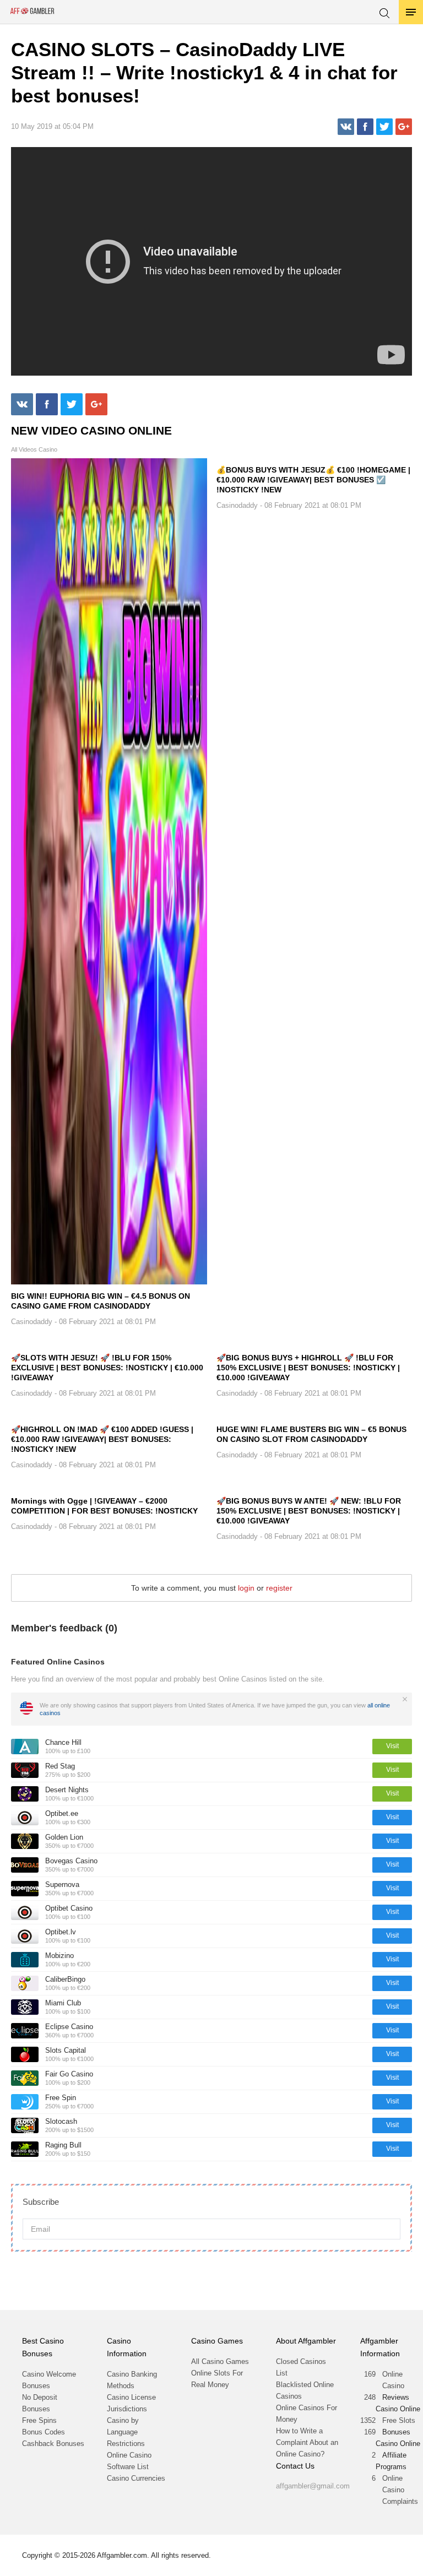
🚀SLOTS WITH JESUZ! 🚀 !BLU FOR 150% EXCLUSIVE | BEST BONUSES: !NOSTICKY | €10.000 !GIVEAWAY (107, 1368)
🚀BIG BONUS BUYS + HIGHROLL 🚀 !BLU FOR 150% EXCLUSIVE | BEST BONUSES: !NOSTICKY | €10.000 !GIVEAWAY (308, 1368)
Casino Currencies (136, 2478)
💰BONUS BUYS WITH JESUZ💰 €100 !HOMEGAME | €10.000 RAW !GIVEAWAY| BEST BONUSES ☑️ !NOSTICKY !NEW (313, 480)
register (279, 1588)
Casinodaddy (32, 1322)
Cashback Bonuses (53, 2444)
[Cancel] (405, 1699)
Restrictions (126, 2444)
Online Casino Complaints (400, 2490)
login (246, 1588)
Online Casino (393, 2380)
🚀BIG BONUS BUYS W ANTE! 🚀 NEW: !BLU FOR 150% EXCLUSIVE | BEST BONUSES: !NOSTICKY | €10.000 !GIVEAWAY (309, 1511)
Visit (392, 1746)
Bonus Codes (44, 2432)
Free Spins (39, 2420)
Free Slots (399, 2420)
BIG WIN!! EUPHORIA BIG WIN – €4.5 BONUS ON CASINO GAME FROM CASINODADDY (101, 1301)
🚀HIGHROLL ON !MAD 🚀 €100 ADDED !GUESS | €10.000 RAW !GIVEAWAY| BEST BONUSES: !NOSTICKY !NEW (102, 1439)
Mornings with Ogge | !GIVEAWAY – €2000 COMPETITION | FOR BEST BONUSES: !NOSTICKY (104, 1506)
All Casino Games (220, 2361)
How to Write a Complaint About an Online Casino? (307, 2442)
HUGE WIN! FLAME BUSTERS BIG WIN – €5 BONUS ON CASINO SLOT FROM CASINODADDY (311, 1434)
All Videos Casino (34, 450)
